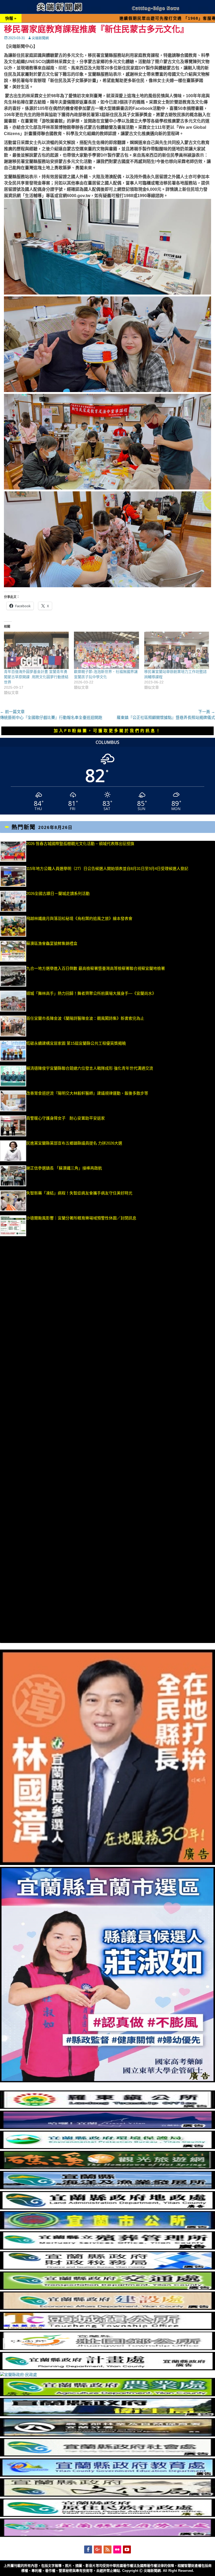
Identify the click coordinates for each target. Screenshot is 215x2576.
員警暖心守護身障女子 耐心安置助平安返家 (66, 1118)
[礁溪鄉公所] (107, 2168)
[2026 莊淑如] (107, 2081)
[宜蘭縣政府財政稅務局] (107, 2268)
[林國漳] (107, 1864)
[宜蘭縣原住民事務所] (107, 2515)
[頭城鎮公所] (107, 2329)
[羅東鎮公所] (107, 2107)
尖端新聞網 (40, 38)
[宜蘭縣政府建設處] (107, 2308)
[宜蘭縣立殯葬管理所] (107, 2248)
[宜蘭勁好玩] (107, 2128)
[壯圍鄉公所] (107, 2349)
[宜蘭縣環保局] (107, 2148)
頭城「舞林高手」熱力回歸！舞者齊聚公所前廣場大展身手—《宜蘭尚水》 (91, 993)
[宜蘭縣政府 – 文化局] (107, 2495)
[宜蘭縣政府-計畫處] (107, 2369)
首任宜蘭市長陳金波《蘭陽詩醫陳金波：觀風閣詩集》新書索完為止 (85, 1018)
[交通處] (107, 2288)
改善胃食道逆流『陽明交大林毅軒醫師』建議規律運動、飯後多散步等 (87, 1093)
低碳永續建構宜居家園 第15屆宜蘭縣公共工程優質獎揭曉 (76, 1043)
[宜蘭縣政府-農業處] (107, 2395)
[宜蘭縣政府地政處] (107, 2208)
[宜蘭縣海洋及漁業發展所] (107, 2188)
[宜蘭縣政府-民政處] (18, 2375)
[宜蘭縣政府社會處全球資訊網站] (107, 2455)
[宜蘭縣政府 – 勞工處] (107, 2535)
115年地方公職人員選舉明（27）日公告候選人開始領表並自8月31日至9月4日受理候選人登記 (107, 869)
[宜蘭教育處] (107, 2475)
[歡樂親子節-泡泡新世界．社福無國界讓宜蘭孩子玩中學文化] (106, 650)
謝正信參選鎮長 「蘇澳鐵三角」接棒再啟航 (67, 1168)
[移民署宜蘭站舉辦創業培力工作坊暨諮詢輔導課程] (177, 650)
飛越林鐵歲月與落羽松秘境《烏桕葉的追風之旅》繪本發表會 (79, 918)
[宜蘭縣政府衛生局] (107, 2415)
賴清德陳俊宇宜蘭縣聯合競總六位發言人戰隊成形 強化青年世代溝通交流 (90, 1068)
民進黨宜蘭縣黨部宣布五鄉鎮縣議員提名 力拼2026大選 (74, 1143)
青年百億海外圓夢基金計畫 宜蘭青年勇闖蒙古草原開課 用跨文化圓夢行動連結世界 (36, 677)
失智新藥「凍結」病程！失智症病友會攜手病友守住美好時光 (79, 1193)
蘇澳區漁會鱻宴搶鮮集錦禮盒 (52, 943)
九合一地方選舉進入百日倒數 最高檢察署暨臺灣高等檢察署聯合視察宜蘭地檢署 (96, 968)
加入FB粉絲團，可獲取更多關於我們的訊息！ (107, 731)
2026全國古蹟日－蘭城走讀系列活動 (58, 893)
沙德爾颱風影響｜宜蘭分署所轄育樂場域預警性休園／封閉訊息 (81, 1218)
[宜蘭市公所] (107, 2228)
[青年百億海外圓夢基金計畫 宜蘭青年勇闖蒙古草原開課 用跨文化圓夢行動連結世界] (36, 650)
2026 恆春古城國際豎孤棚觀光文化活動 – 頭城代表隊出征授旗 (80, 844)
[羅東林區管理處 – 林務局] (107, 2435)
